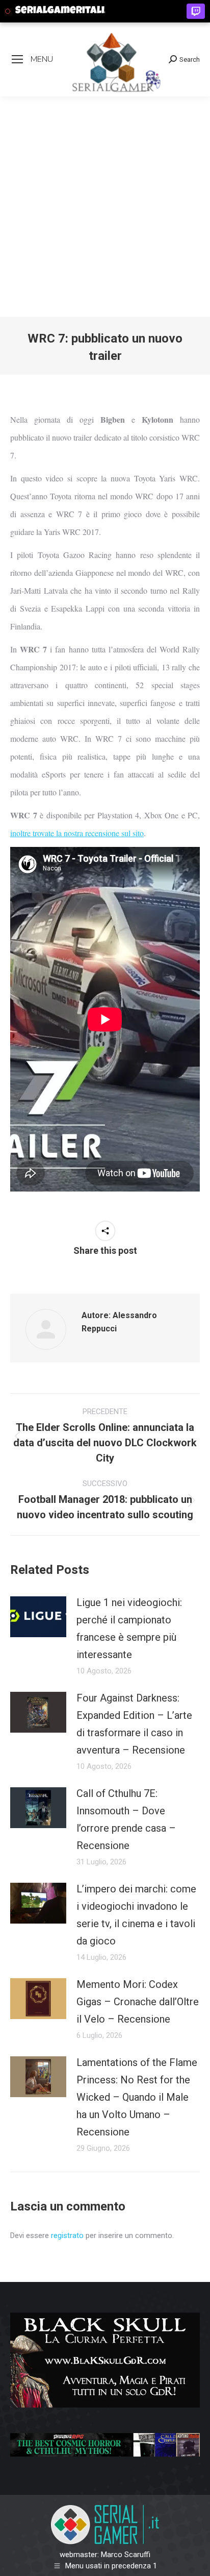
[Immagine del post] (38, 1617)
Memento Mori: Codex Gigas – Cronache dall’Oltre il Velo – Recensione (138, 2002)
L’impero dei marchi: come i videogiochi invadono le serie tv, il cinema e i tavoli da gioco (136, 1915)
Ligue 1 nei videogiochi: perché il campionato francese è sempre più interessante (129, 1629)
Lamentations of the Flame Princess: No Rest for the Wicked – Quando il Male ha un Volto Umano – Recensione (137, 2097)
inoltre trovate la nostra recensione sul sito (77, 833)
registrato (67, 2235)
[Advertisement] (105, 207)
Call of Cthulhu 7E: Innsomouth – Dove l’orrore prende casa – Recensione (126, 1819)
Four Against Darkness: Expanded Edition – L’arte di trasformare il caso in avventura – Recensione (134, 1724)
